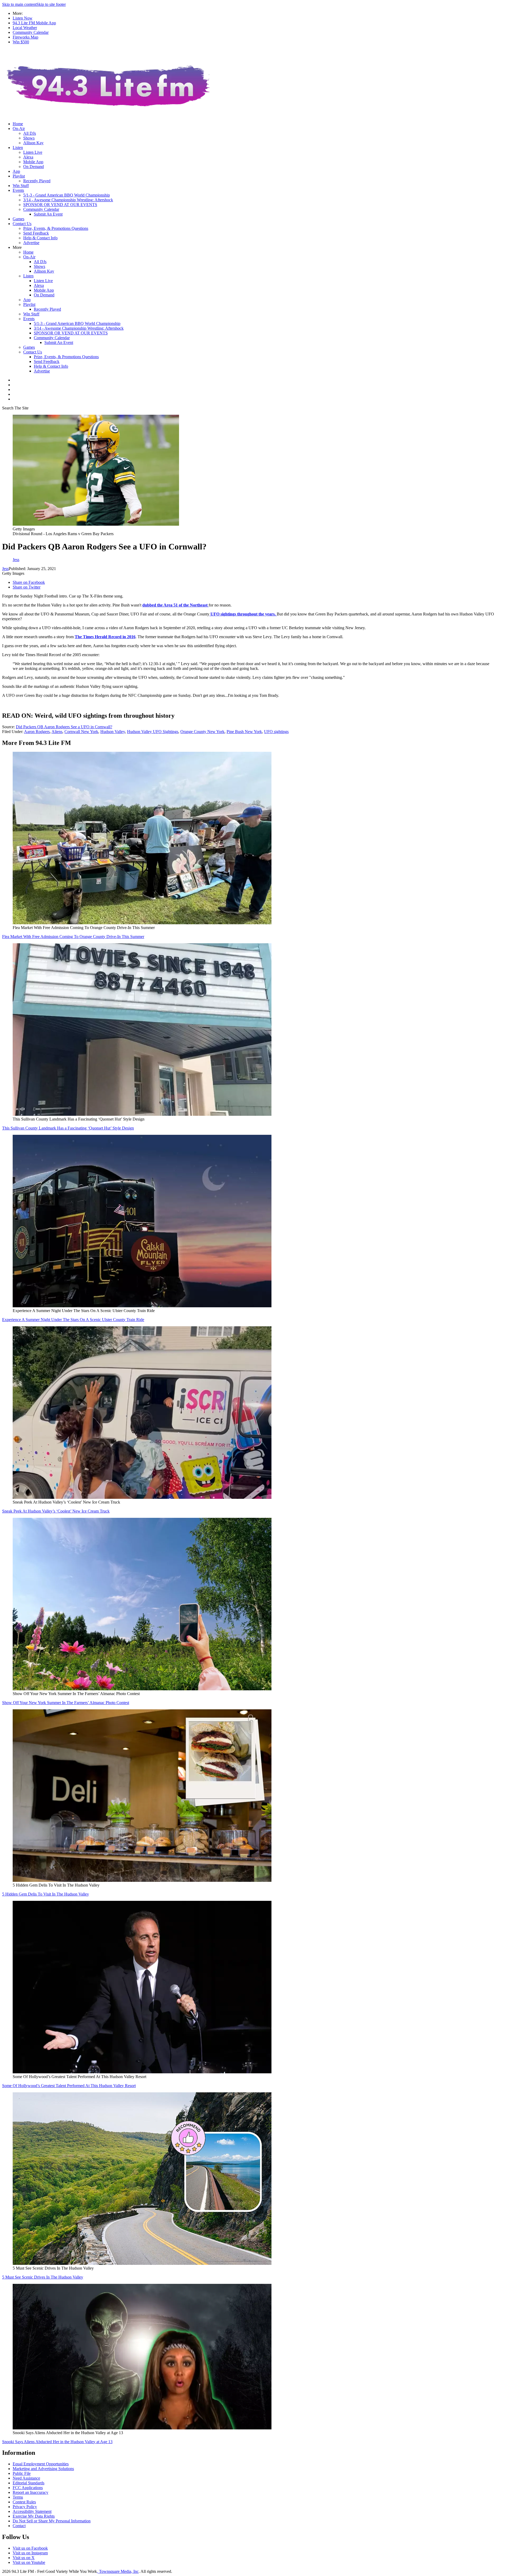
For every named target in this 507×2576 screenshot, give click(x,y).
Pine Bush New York (244, 732)
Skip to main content (19, 4)
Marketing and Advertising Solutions (43, 2469)
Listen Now (23, 18)
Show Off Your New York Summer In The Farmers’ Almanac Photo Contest (66, 1703)
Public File (22, 2473)
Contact (19, 2526)
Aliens (57, 732)
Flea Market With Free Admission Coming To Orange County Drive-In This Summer (73, 937)
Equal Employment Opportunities (41, 2464)
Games (18, 219)
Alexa (28, 157)
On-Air (19, 129)
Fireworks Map (25, 37)
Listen (18, 148)
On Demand (34, 167)
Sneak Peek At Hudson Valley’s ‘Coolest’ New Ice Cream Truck (56, 1511)
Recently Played (37, 181)
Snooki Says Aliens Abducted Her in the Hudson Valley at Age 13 (57, 2442)
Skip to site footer (51, 4)
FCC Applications (28, 2488)
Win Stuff (21, 186)
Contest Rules (24, 2502)
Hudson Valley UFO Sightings (153, 732)
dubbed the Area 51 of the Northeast (175, 605)
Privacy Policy (25, 2507)
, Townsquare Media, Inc (118, 2571)
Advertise (31, 243)
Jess (5, 569)
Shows (29, 138)
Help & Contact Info (40, 238)
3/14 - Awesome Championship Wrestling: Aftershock (68, 200)
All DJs (30, 133)
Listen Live (33, 152)
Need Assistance (26, 2478)
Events (18, 190)
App (16, 171)
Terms (18, 2497)
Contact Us (22, 224)
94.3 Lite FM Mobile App (34, 23)
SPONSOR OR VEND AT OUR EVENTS (60, 205)
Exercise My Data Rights (34, 2516)
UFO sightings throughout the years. (243, 614)
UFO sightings (276, 732)
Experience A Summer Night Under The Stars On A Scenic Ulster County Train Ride (73, 1320)
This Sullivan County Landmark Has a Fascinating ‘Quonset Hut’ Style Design (68, 1128)
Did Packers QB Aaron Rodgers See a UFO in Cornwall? (64, 727)
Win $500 (21, 42)
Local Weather (25, 28)
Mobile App (33, 162)
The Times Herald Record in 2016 (105, 637)
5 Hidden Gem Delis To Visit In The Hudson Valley (46, 1894)
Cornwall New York (81, 732)
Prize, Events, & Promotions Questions (56, 228)
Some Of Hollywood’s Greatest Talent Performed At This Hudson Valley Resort (69, 2086)
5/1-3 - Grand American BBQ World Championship (67, 195)
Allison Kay (33, 143)
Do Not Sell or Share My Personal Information (52, 2521)
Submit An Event (48, 214)
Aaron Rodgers (37, 732)
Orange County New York (202, 732)
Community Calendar (31, 32)
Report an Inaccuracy (30, 2492)
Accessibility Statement (32, 2511)
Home (18, 124)
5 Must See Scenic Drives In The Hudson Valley (43, 2277)
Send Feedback (36, 233)
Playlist (19, 176)
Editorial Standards (29, 2483)
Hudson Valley (113, 732)
